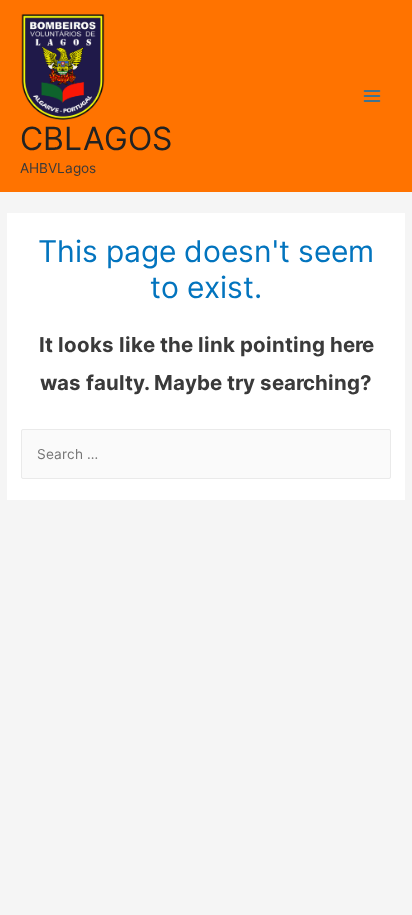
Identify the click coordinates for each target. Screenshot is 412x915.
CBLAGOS (96, 138)
